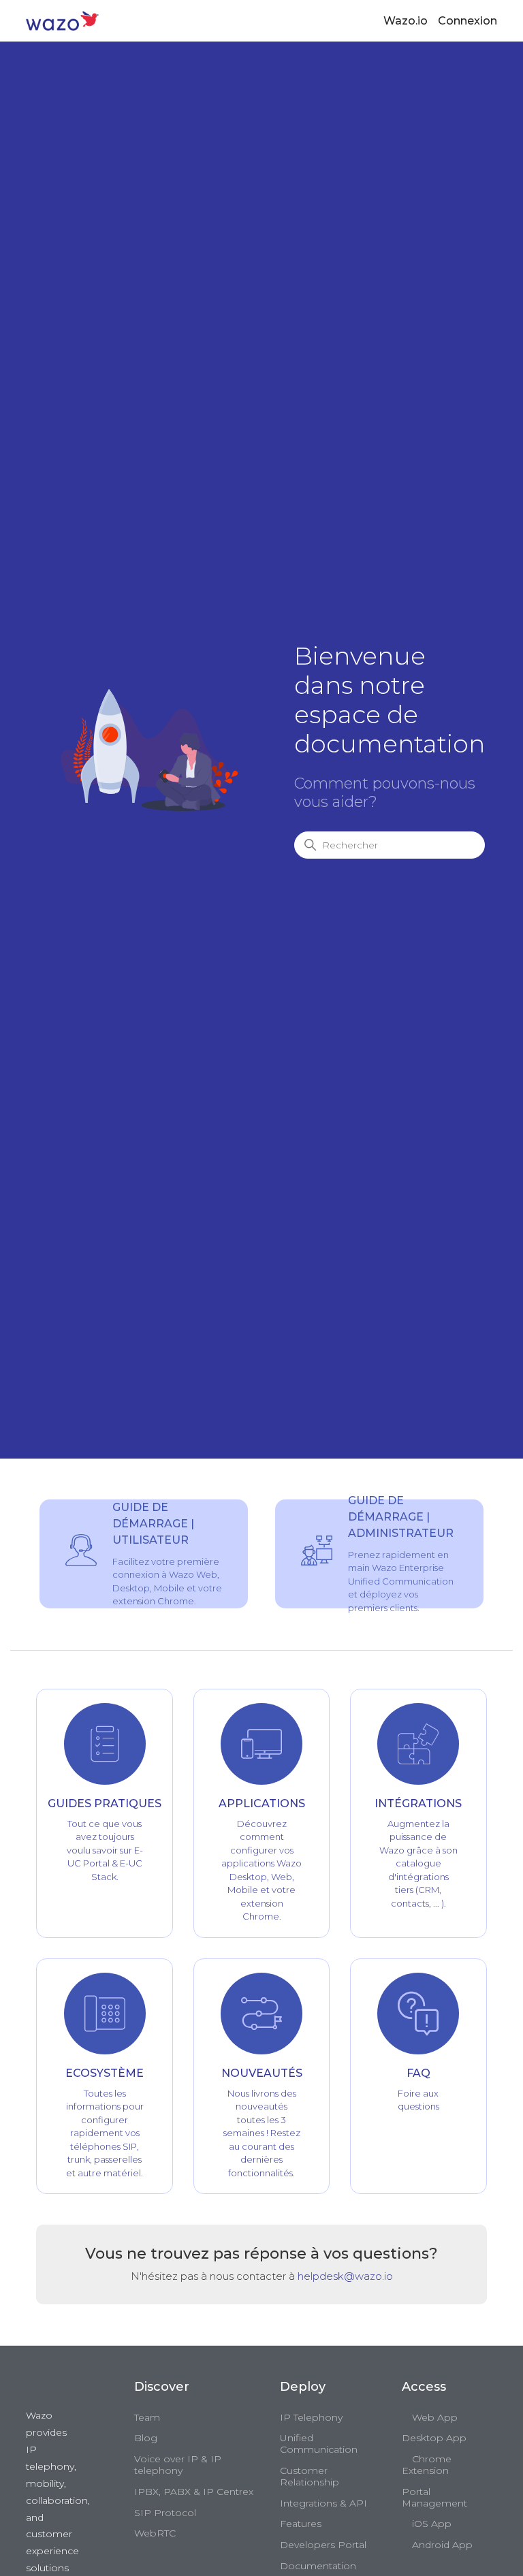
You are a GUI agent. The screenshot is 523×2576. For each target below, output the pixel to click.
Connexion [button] (467, 21)
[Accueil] (62, 20)
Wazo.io (406, 21)
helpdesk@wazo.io (345, 2276)
